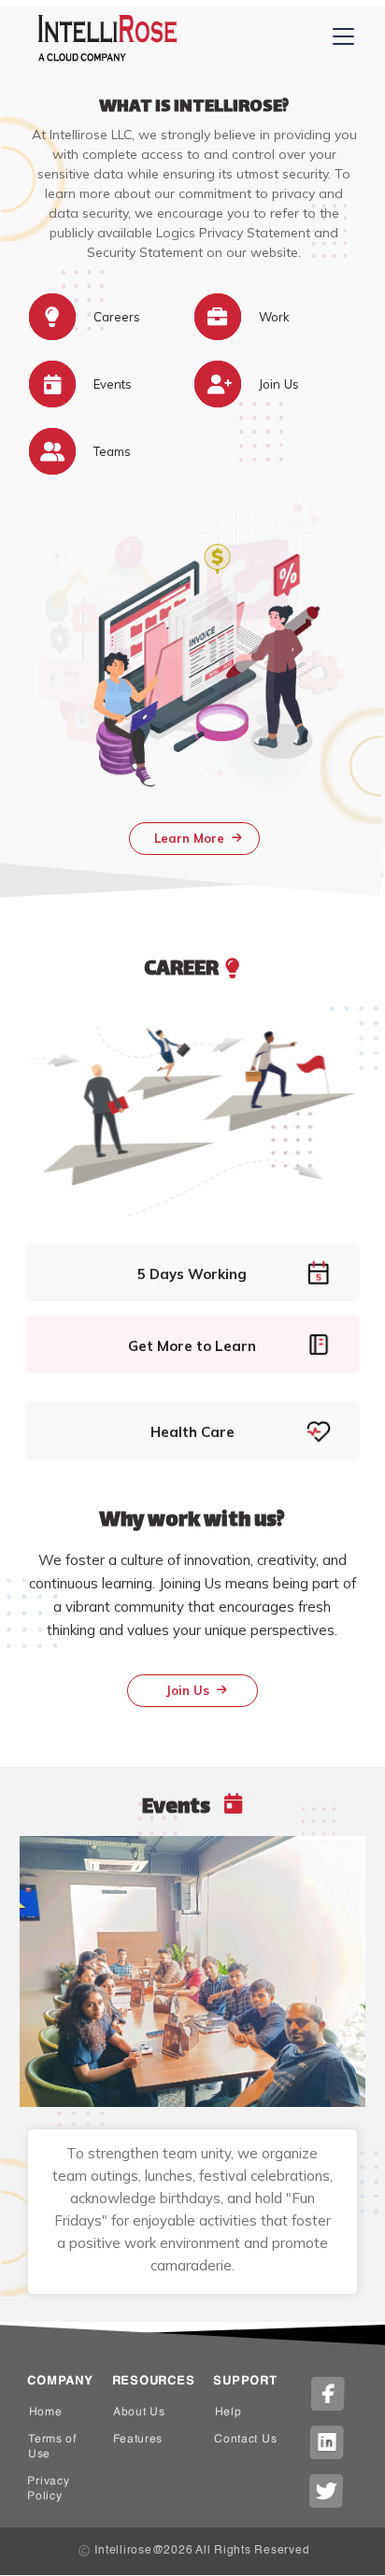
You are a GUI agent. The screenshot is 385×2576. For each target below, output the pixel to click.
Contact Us (245, 2440)
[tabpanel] (193, 1983)
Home (46, 2412)
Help (228, 2412)
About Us (139, 2412)
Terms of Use (52, 2447)
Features (137, 2440)
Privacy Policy (48, 2489)
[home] (103, 38)
